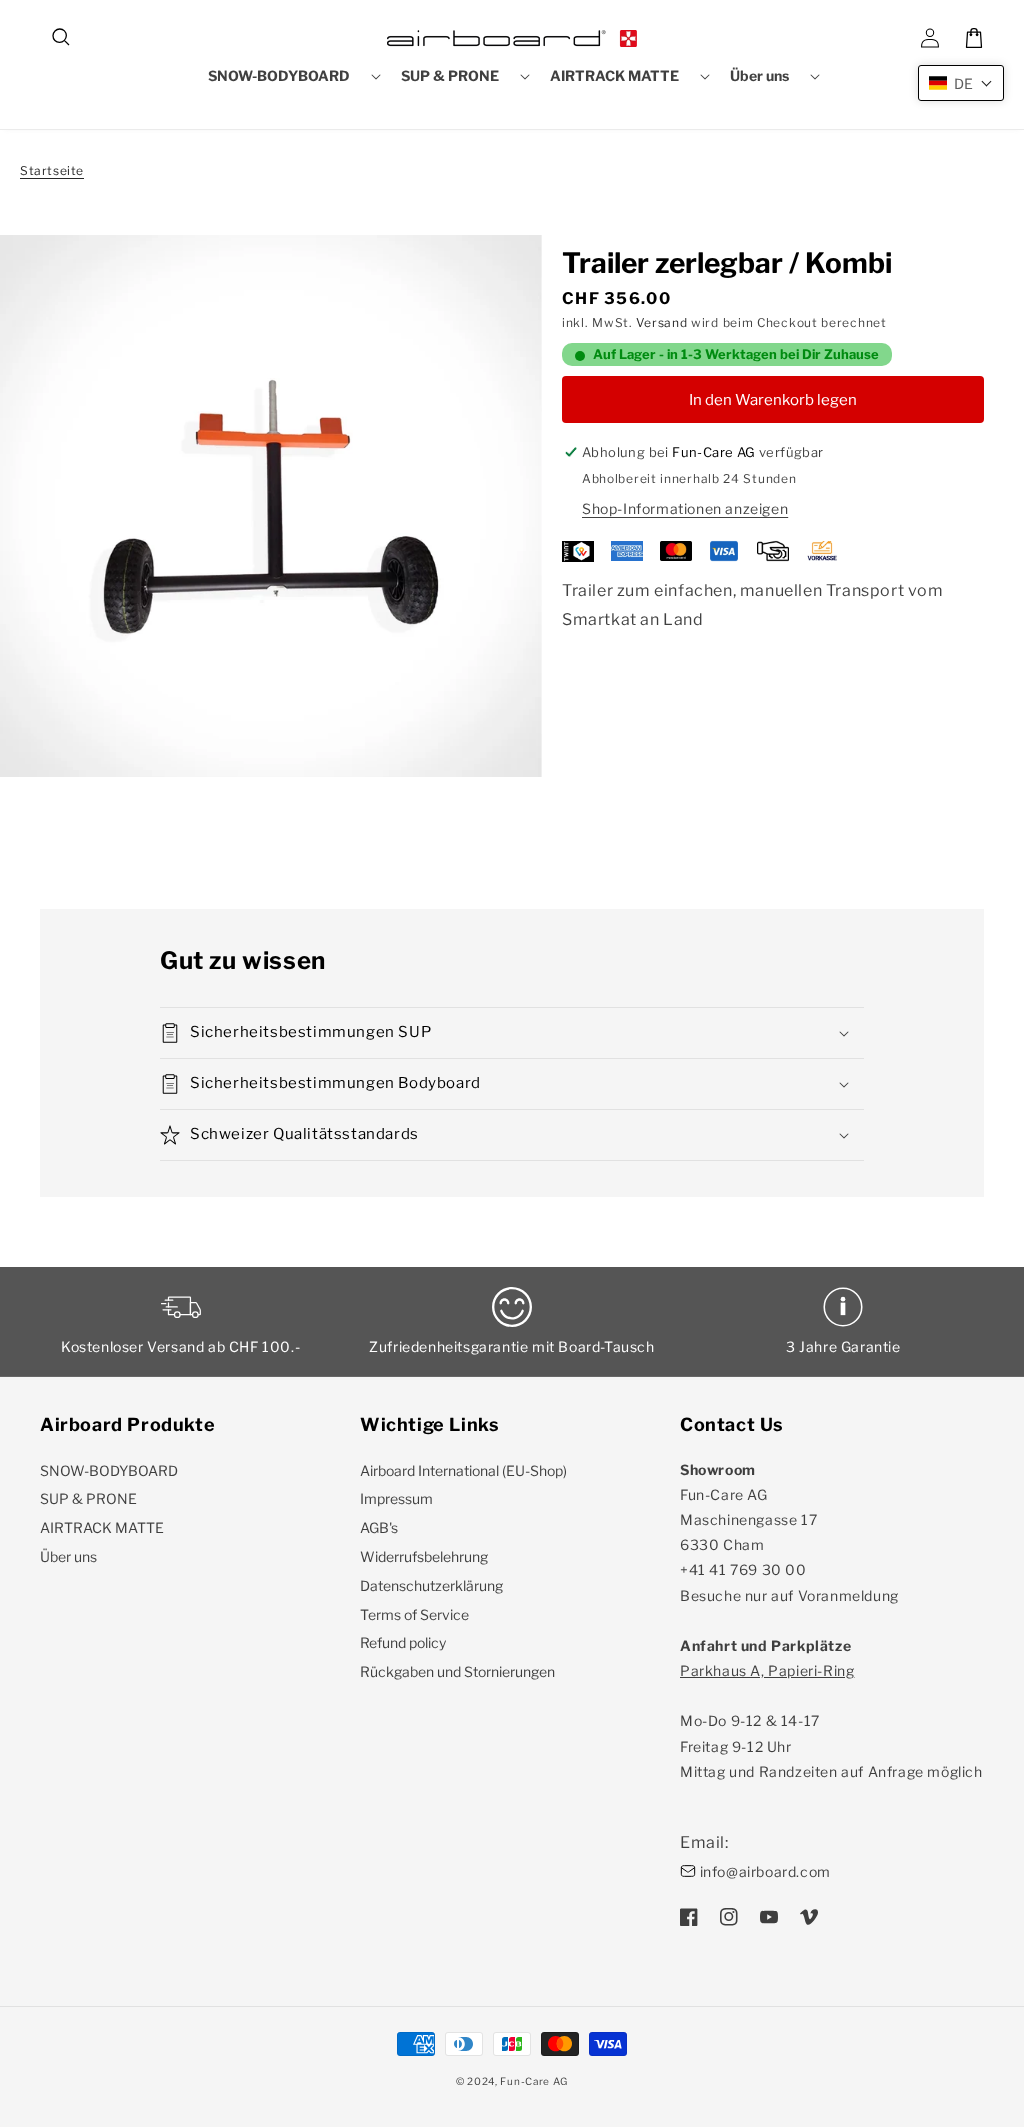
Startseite (52, 170)
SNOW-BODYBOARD (109, 1470)
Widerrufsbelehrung (424, 1556)
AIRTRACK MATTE (102, 1527)
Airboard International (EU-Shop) (463, 1470)
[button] (62, 38)
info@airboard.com (765, 1871)
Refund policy (403, 1642)
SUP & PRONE (88, 1498)
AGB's (379, 1527)
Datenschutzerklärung (431, 1585)
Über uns (68, 1556)
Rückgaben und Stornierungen (457, 1671)
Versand (661, 322)
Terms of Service (414, 1614)
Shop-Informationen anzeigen (685, 508)
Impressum (396, 1498)
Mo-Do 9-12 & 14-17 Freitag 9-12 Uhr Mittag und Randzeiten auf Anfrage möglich (831, 1721)
